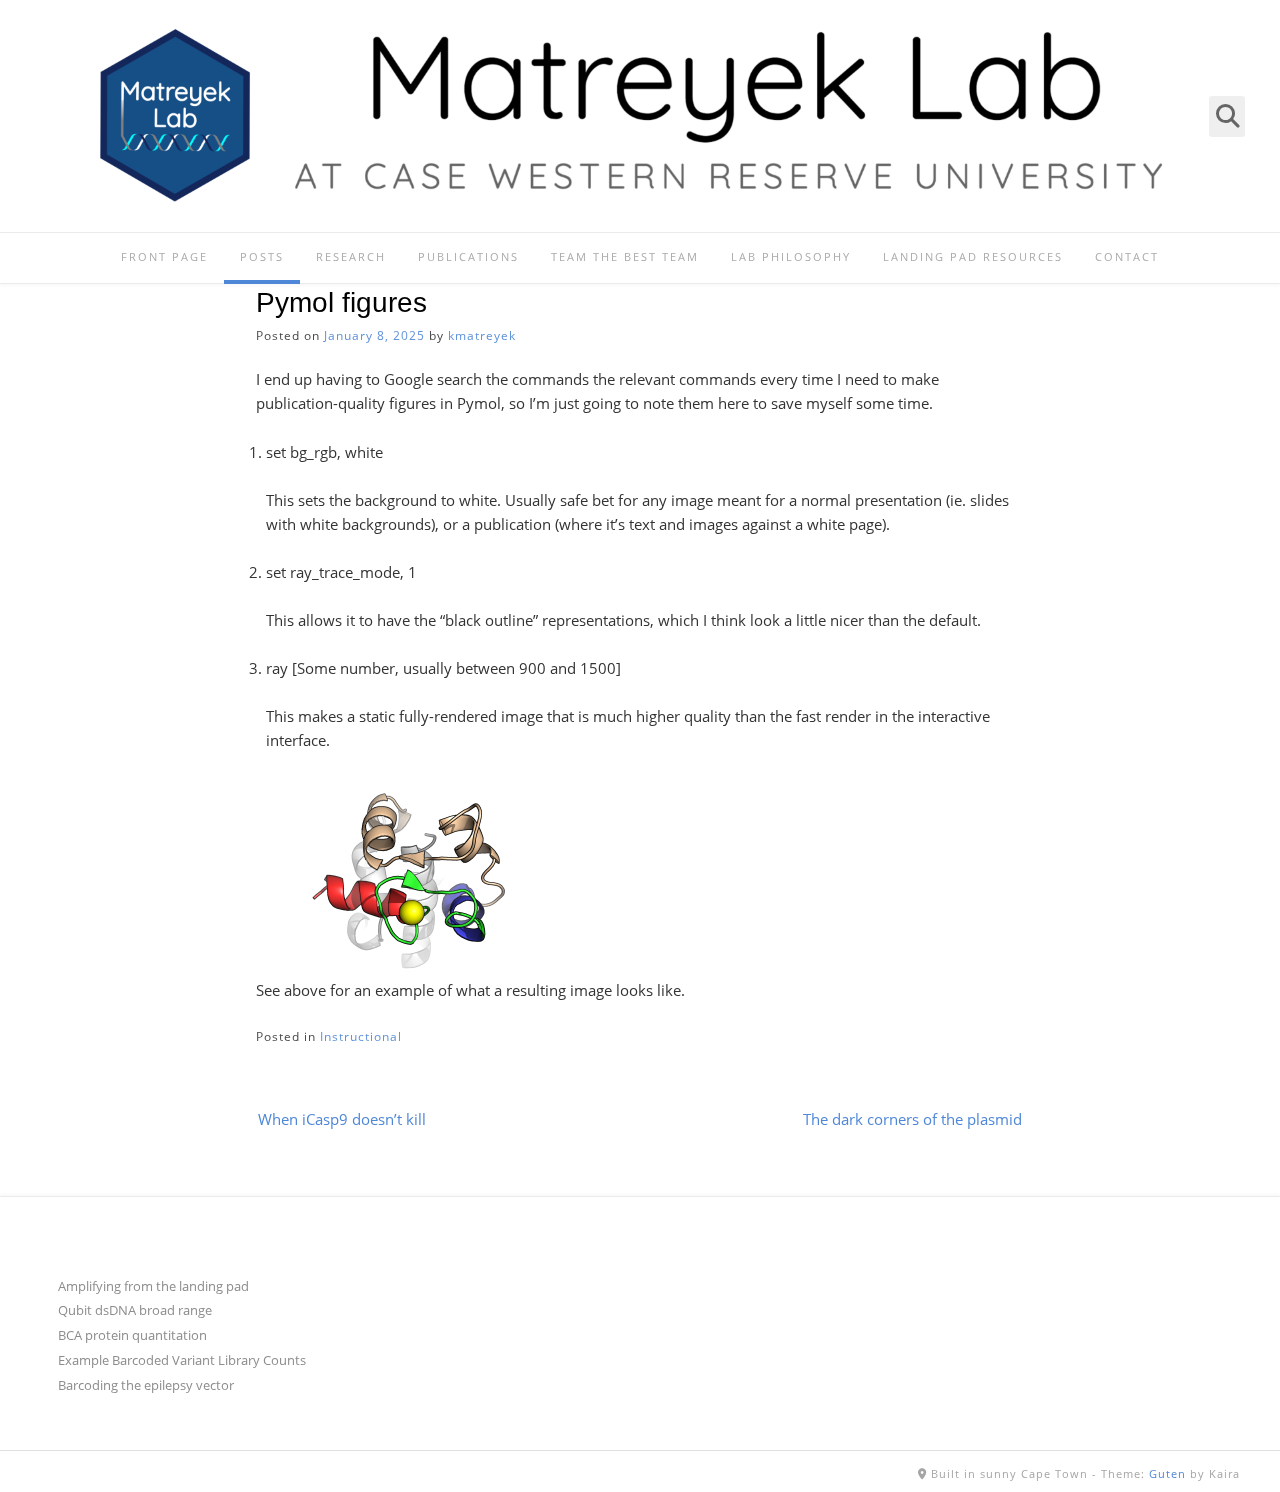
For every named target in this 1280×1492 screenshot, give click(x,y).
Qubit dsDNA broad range (135, 1310)
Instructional (361, 1036)
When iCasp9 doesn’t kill (342, 1119)
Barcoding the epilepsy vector (146, 1385)
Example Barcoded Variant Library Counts (182, 1360)
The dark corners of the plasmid (912, 1119)
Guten (1167, 1473)
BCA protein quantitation (132, 1335)
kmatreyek (482, 335)
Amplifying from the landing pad (153, 1286)
